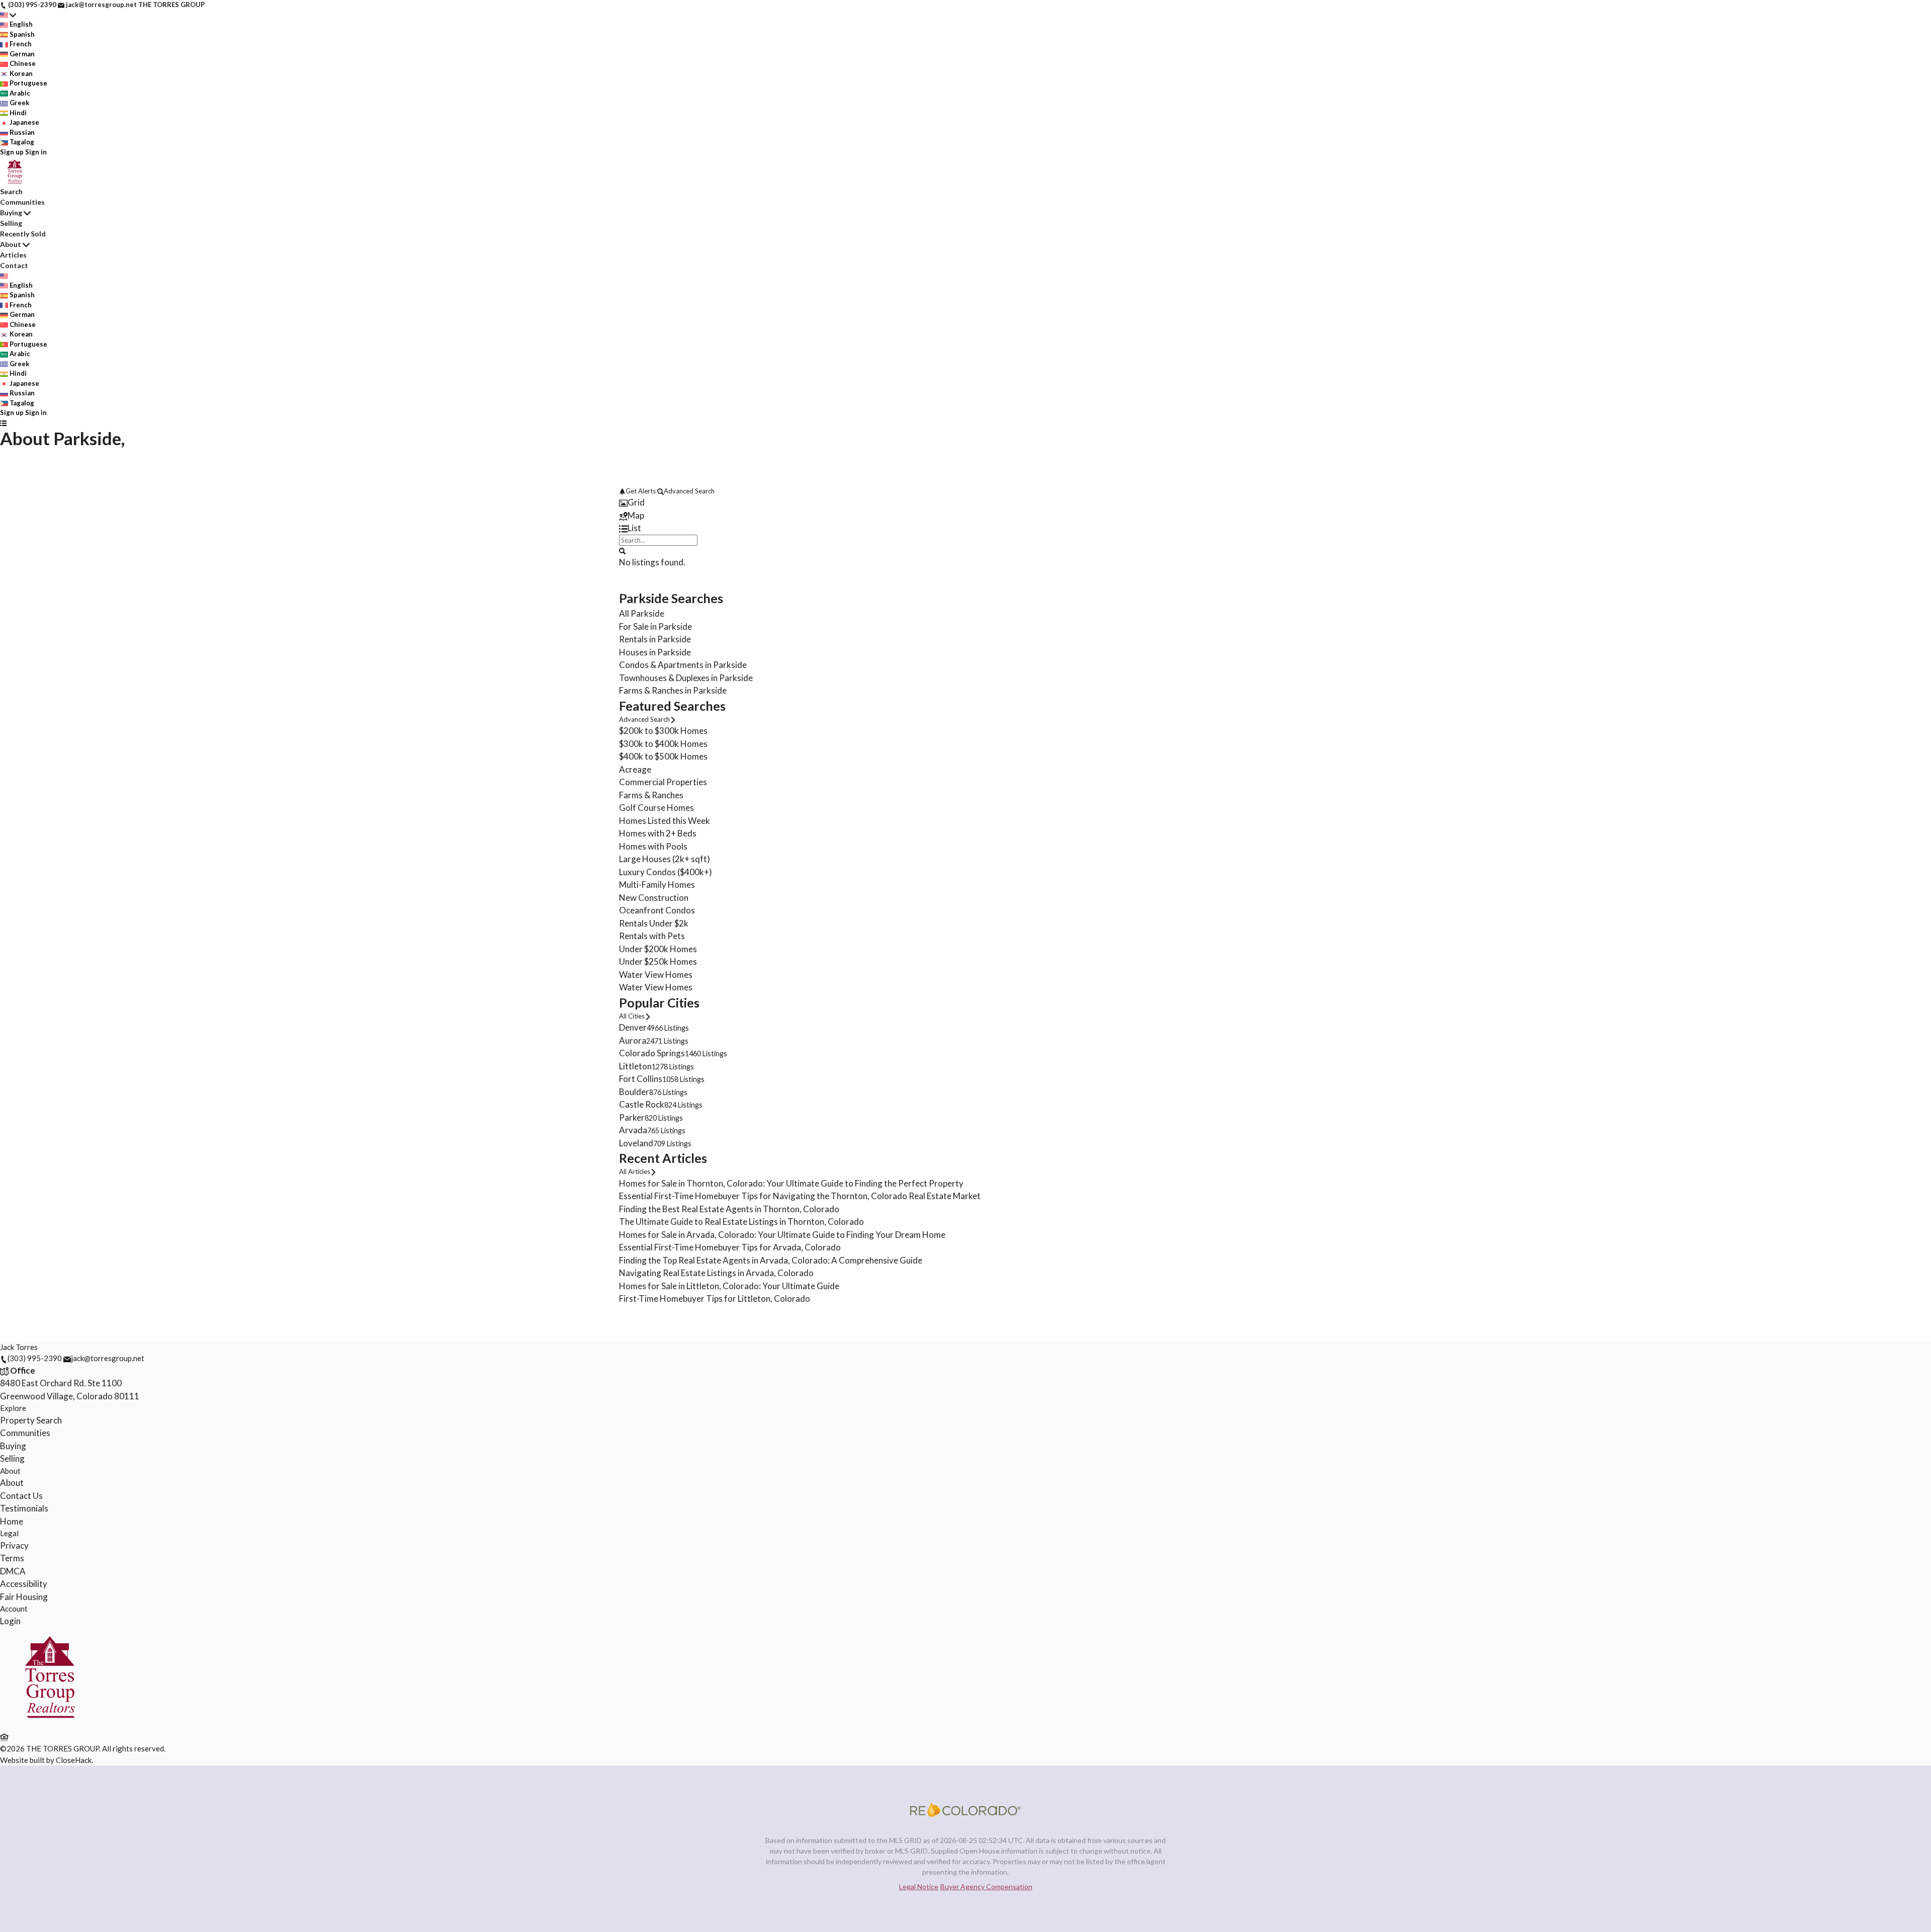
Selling (11, 223)
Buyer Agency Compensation (986, 1886)
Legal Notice (919, 1886)
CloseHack (74, 1760)
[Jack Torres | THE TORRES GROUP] (50, 1724)
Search (11, 191)
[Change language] (8, 15)
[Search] (622, 550)
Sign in (36, 152)
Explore (13, 1408)
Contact (14, 265)
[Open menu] (3, 423)
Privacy (14, 1545)
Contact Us (21, 1496)
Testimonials (24, 1508)
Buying (11, 213)
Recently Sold (23, 234)
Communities (22, 202)
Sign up (12, 152)
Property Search (31, 1420)
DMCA (13, 1571)
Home (12, 1521)
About (11, 244)
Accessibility (24, 1584)
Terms (12, 1558)
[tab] (965, 502)
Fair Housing (24, 1597)
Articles (13, 255)
